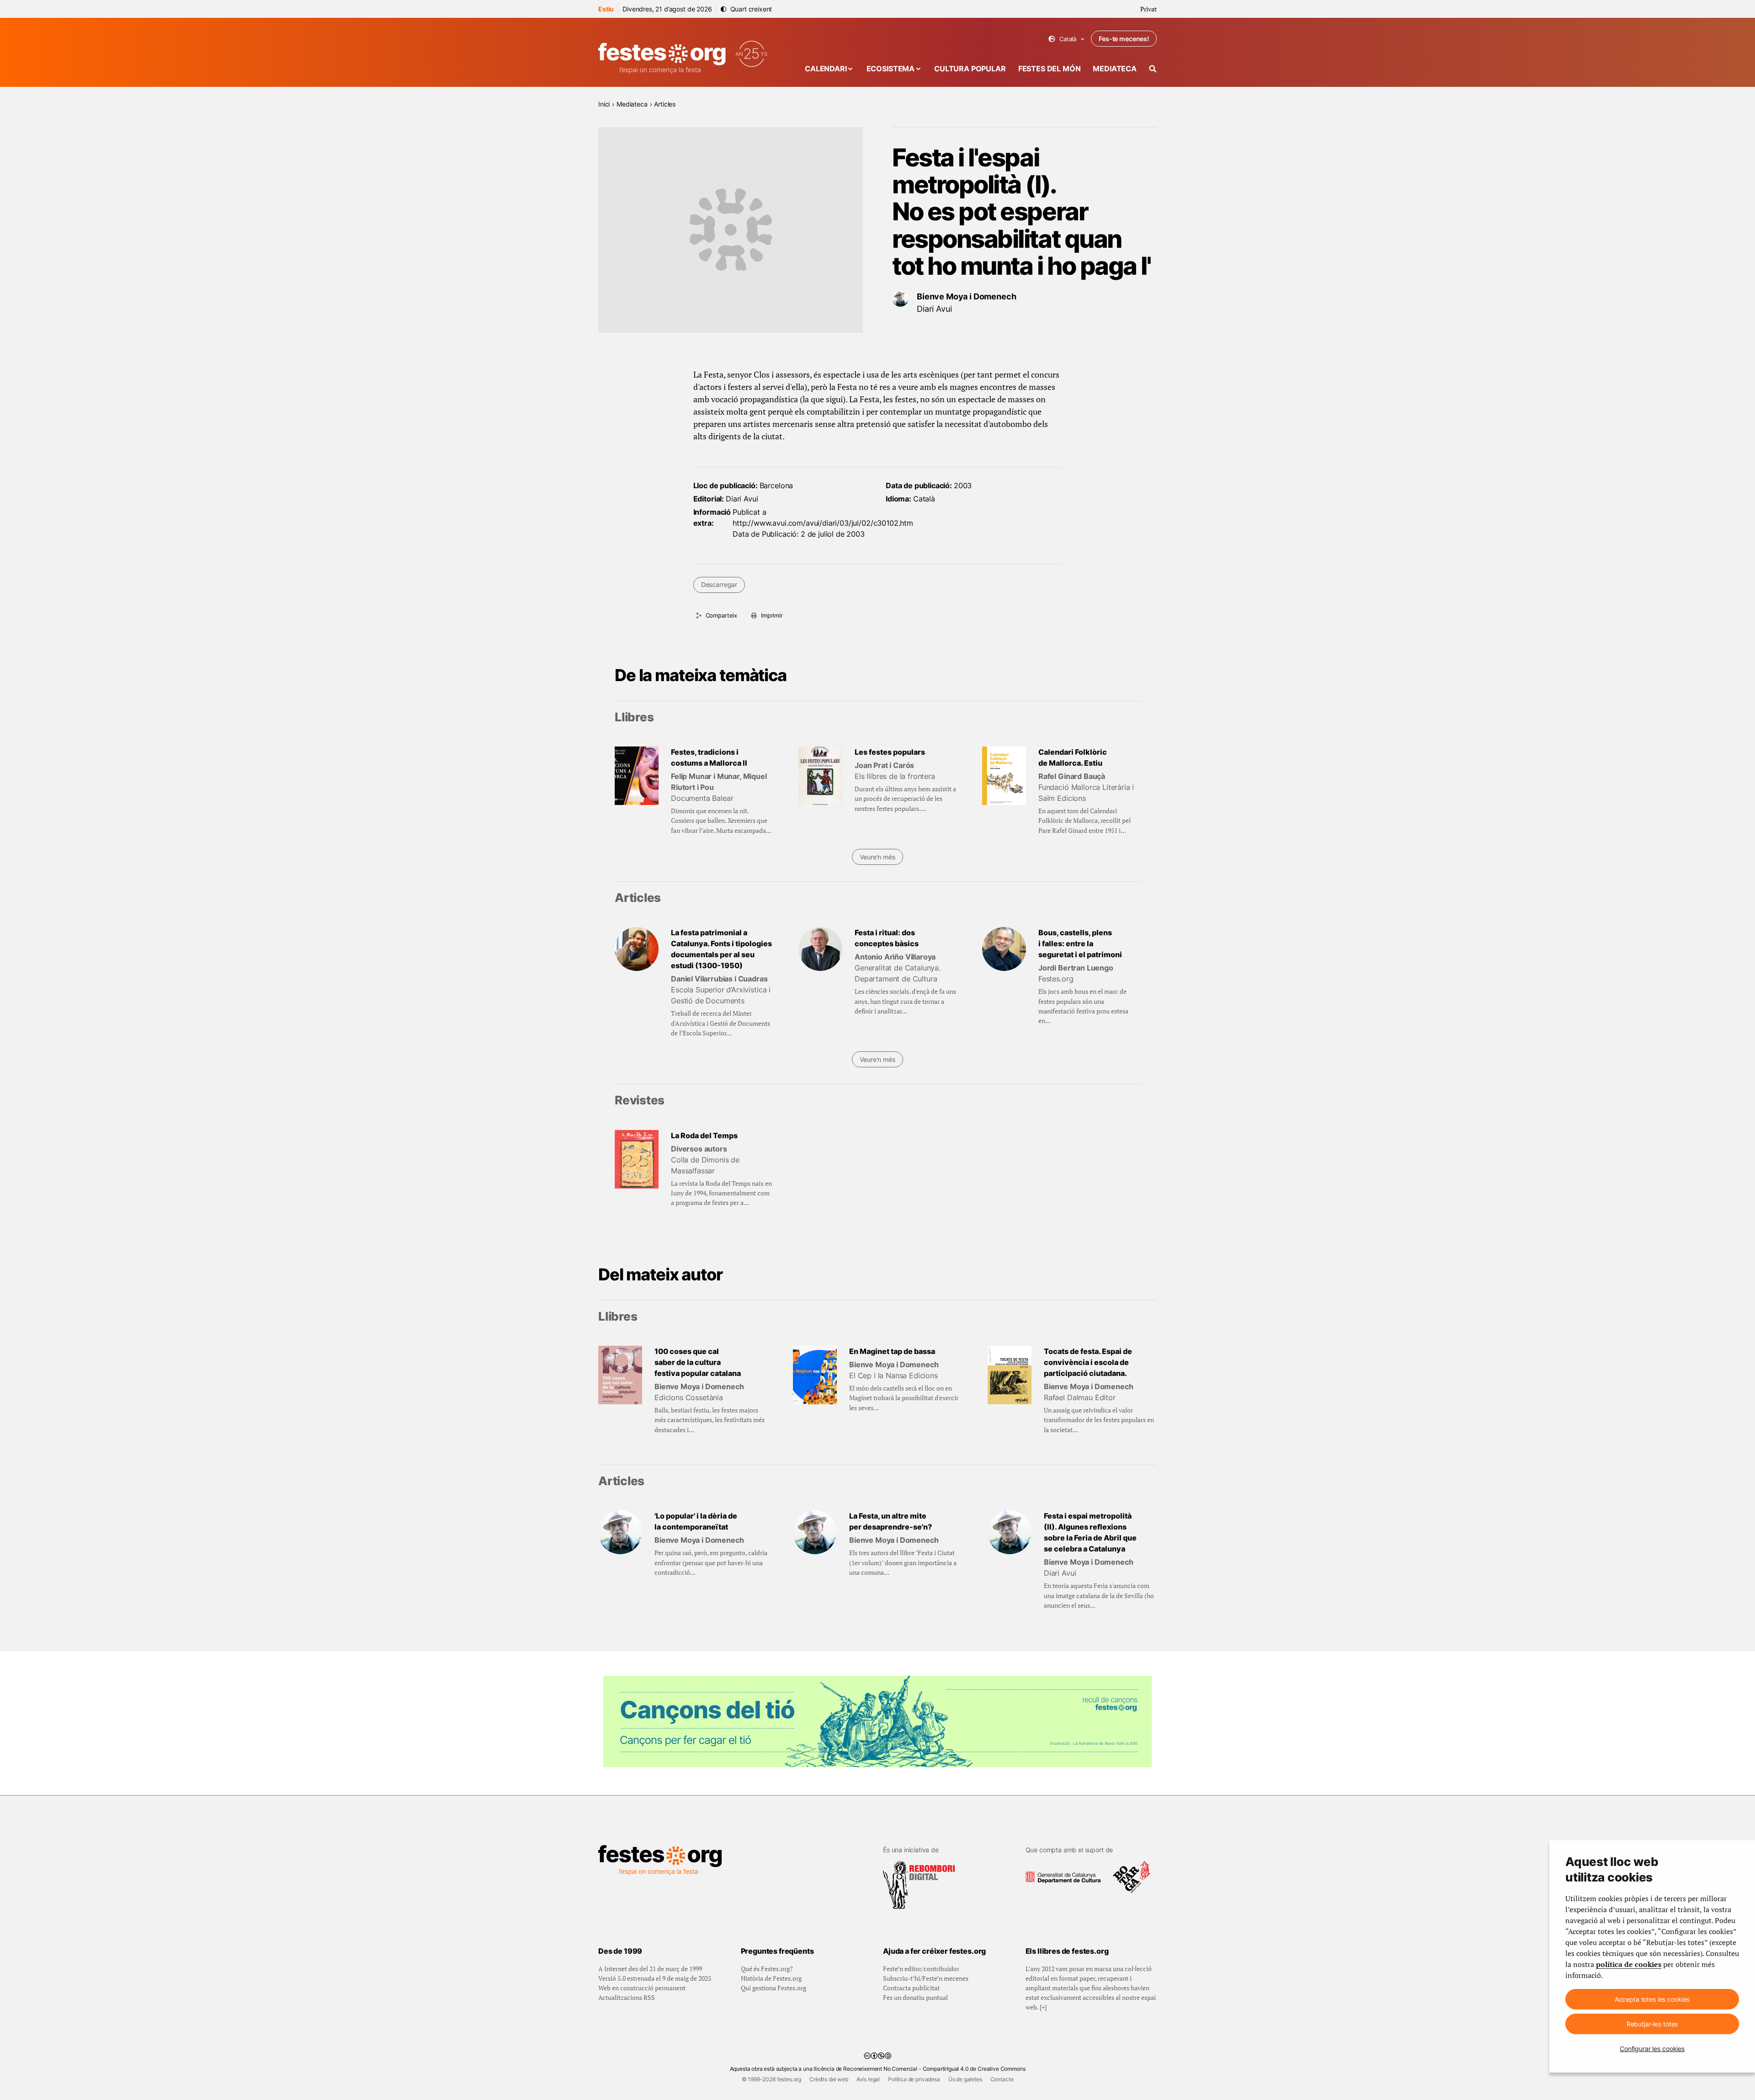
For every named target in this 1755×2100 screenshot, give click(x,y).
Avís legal (868, 2079)
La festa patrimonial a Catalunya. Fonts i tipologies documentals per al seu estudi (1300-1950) (721, 949)
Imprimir (772, 615)
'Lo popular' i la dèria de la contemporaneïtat (696, 1521)
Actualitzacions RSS (627, 1997)
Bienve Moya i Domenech (966, 296)
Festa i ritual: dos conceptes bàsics (887, 938)
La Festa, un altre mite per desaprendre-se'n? (891, 1521)
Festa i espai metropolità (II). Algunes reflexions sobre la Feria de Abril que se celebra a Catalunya (1090, 1532)
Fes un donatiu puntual (915, 1997)
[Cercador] (1153, 69)
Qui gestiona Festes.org (774, 1988)
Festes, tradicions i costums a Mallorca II (709, 757)
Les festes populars (890, 752)
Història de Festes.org (771, 1978)
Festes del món (1050, 69)
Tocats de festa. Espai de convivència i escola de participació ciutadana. (1088, 1362)
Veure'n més (877, 857)
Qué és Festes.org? (767, 1969)
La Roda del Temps (704, 1135)
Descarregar (719, 584)
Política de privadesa (914, 2079)
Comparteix (721, 615)
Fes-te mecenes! (1124, 39)
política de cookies (1629, 1964)
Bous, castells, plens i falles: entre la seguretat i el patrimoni (1080, 943)
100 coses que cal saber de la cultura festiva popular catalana (698, 1362)
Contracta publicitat (911, 1988)
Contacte (1002, 2079)
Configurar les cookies (1652, 2049)
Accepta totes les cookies (1652, 1999)
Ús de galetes (965, 2079)
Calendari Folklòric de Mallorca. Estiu (1073, 757)
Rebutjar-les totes (1652, 2024)
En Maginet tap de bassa (892, 1351)
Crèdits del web (829, 2079)
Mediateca (1115, 69)
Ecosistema (891, 69)
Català (1066, 39)
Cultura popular (970, 69)
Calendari (826, 69)
